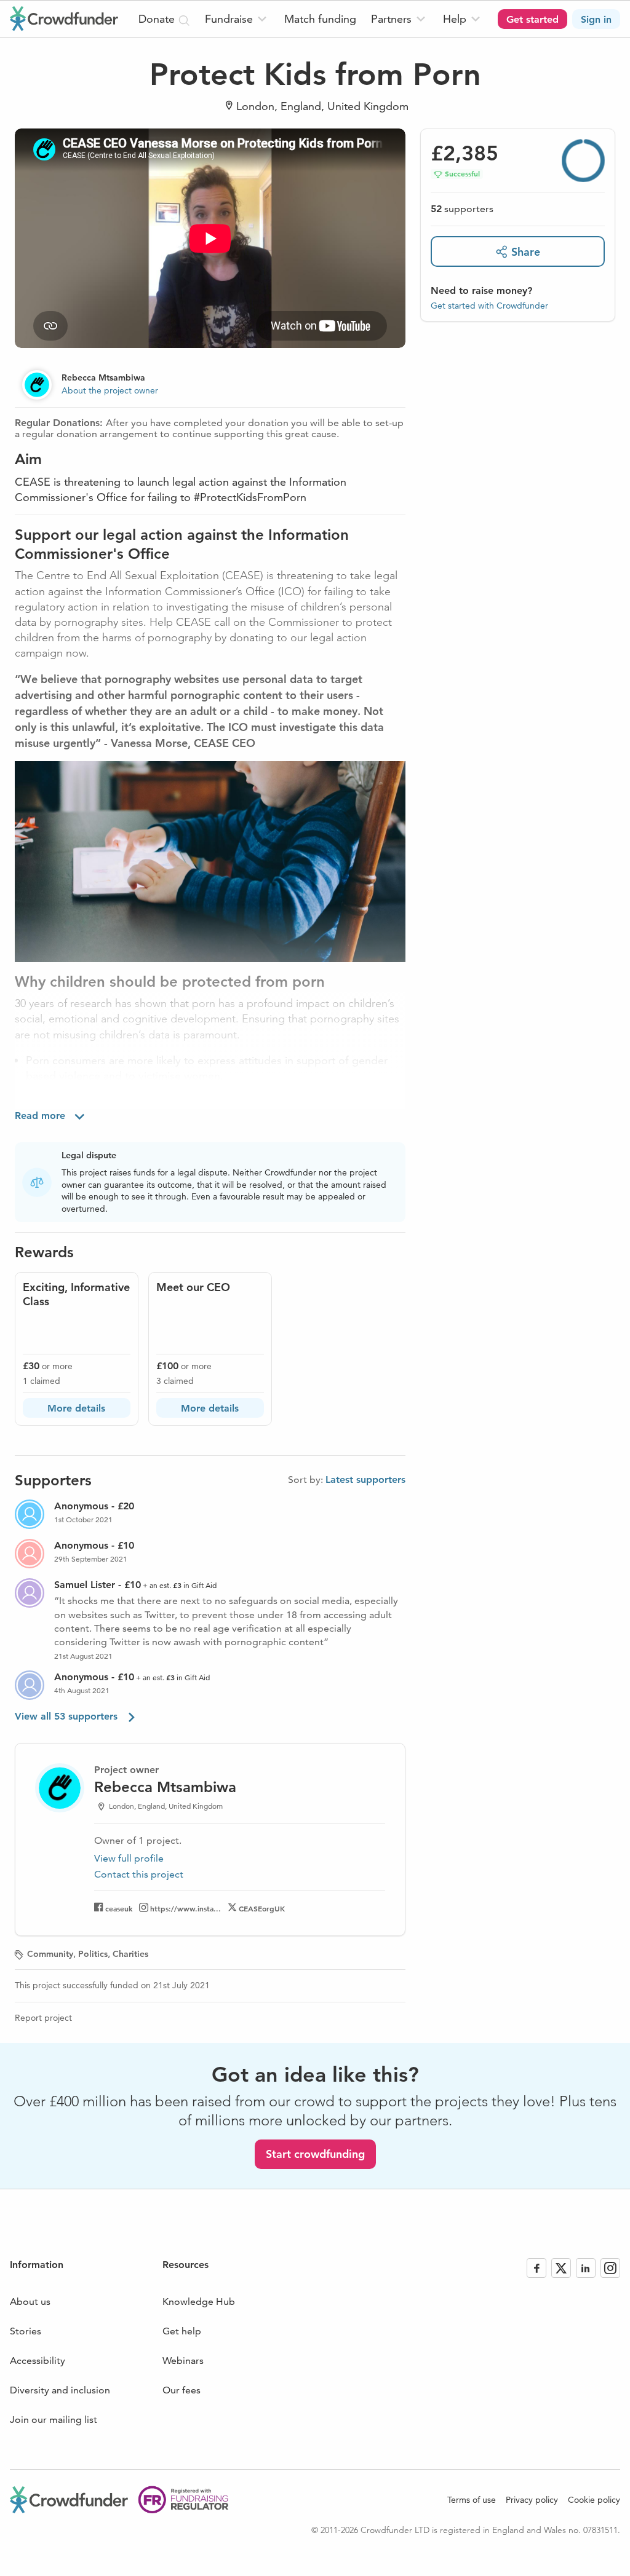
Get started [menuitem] (532, 19)
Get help (182, 2331)
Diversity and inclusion (60, 2390)
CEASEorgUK (262, 1908)
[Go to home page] (64, 18)
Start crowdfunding (315, 2154)
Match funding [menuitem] (320, 19)
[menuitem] (237, 19)
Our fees (181, 2390)
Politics (93, 1954)
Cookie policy (594, 2500)
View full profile (129, 1858)
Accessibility (38, 2361)
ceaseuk (119, 1908)
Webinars (183, 2361)
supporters (462, 209)
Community (50, 1954)
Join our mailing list (54, 2420)
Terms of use (472, 2500)
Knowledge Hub (199, 2301)
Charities (130, 1954)
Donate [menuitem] (158, 19)
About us (30, 2301)
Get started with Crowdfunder (489, 306)
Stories (26, 2331)
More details (76, 1408)
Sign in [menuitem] (596, 19)
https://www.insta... (185, 1908)
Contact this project (139, 1874)
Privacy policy (532, 2500)
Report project (43, 2018)
